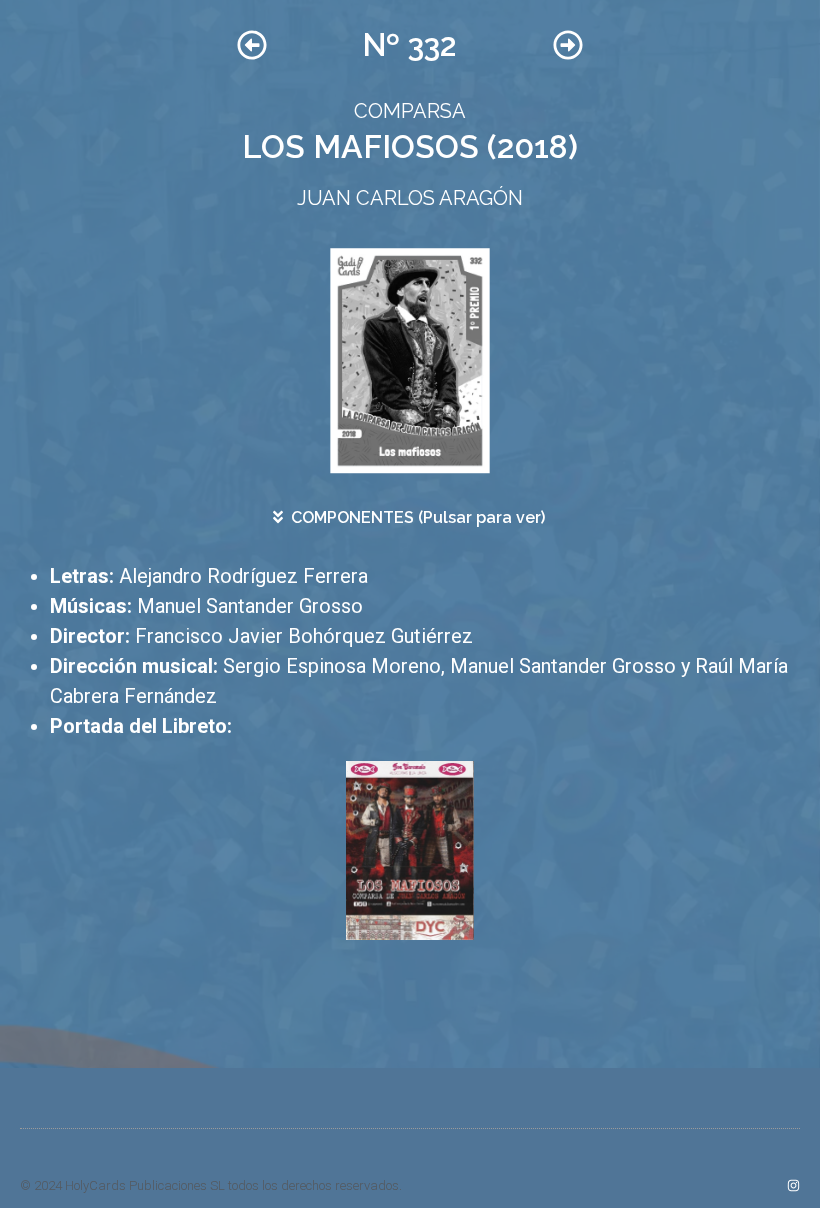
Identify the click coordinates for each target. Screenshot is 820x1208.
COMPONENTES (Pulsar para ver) (418, 517)
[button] (410, 517)
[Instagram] (793, 1185)
